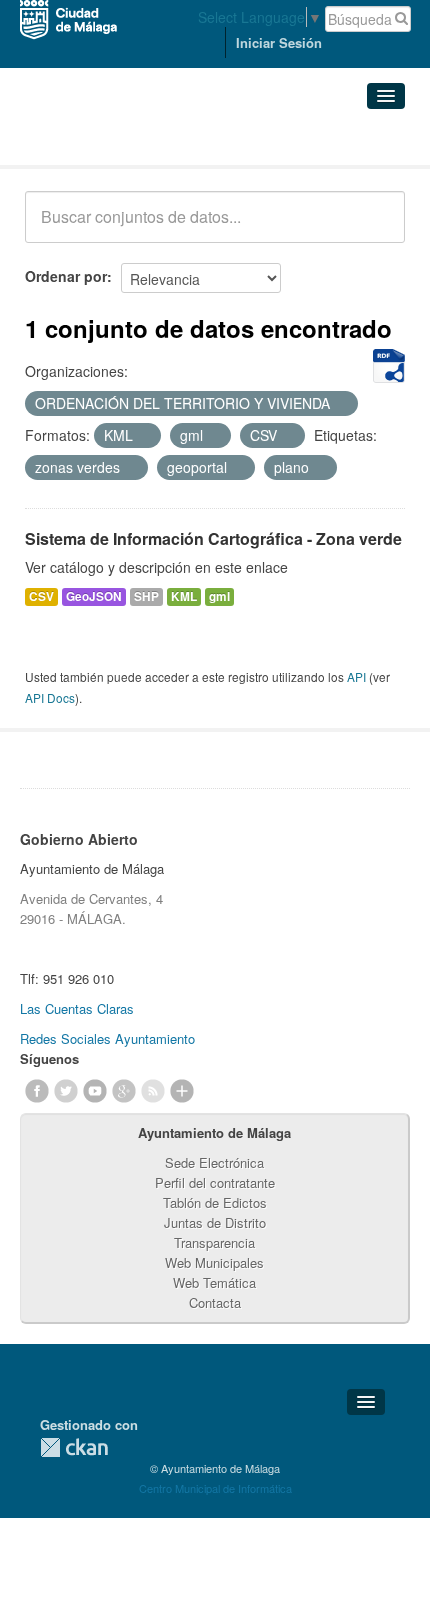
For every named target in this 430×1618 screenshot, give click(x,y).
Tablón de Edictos (215, 1202)
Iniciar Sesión (279, 42)
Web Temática (214, 1282)
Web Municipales (214, 1262)
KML (184, 596)
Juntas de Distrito (215, 1222)
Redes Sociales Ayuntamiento (107, 1038)
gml (219, 596)
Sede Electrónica (214, 1162)
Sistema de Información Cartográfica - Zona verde (213, 538)
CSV (41, 596)
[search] (376, 228)
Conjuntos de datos (113, 140)
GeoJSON (94, 596)
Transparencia (214, 1242)
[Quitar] (341, 404)
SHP (146, 596)
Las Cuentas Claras (77, 1008)
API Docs (50, 697)
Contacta (215, 1302)
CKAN (74, 1447)
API (356, 676)
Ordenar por (66, 276)
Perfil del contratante (215, 1182)
